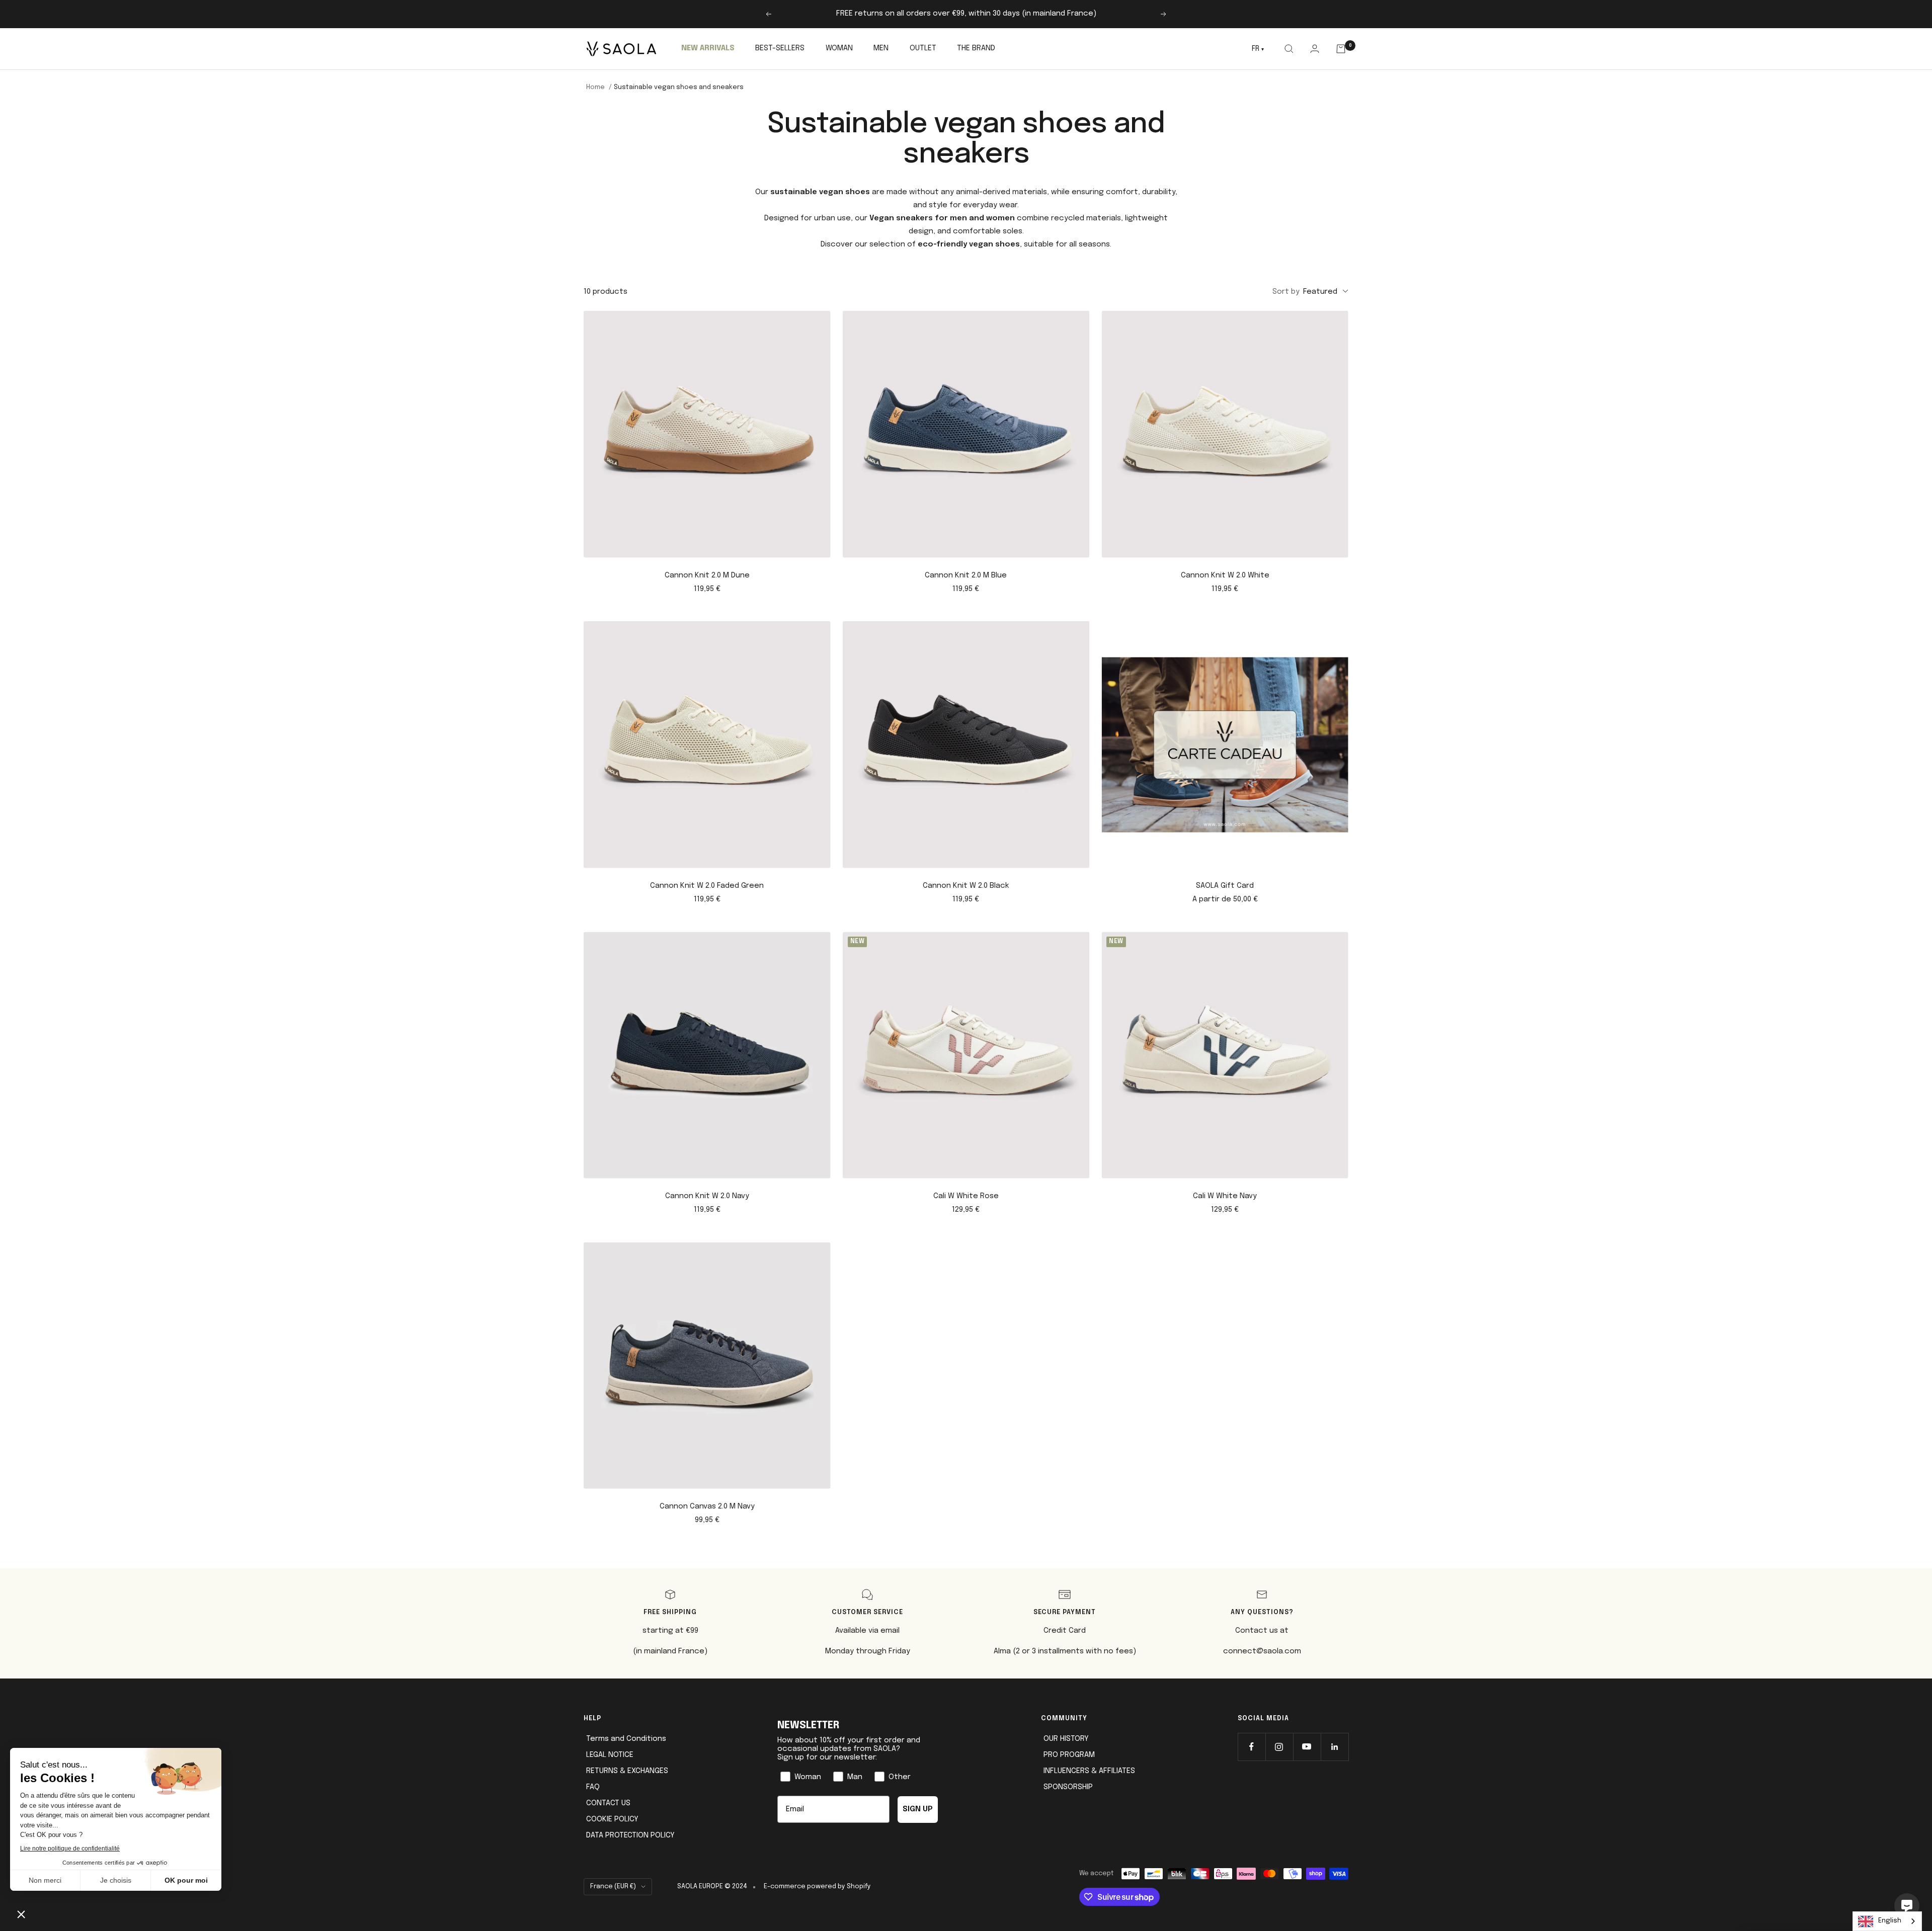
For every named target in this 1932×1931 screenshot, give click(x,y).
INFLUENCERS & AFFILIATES (1089, 1771)
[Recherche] (1289, 49)
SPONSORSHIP (1068, 1787)
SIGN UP (918, 1809)
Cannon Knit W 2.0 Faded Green (707, 886)
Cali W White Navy (1225, 1196)
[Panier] (1341, 49)
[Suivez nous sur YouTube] (1307, 1747)
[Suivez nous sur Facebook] (1252, 1747)
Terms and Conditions (626, 1739)
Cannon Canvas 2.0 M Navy (707, 1506)
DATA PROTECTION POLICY (630, 1835)
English (1890, 1921)
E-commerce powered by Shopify (817, 1886)
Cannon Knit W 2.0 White (1225, 575)
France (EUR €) (613, 1886)
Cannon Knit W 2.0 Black (966, 886)
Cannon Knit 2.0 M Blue (966, 575)
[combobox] (1887, 1921)
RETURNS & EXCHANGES (627, 1771)
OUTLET (923, 48)
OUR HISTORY (1066, 1739)
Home (595, 87)
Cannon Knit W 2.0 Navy (707, 1196)
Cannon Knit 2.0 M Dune (707, 575)
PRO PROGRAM (1069, 1755)
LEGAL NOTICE (610, 1755)
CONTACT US (608, 1803)
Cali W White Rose (966, 1196)
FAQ (593, 1787)
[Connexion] (1314, 49)
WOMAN (839, 48)
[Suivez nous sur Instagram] (1279, 1747)
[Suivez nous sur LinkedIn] (1335, 1747)
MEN (881, 48)
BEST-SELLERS (780, 48)
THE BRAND (976, 48)
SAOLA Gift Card (1225, 886)
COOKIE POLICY (612, 1819)
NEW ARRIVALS (708, 48)
